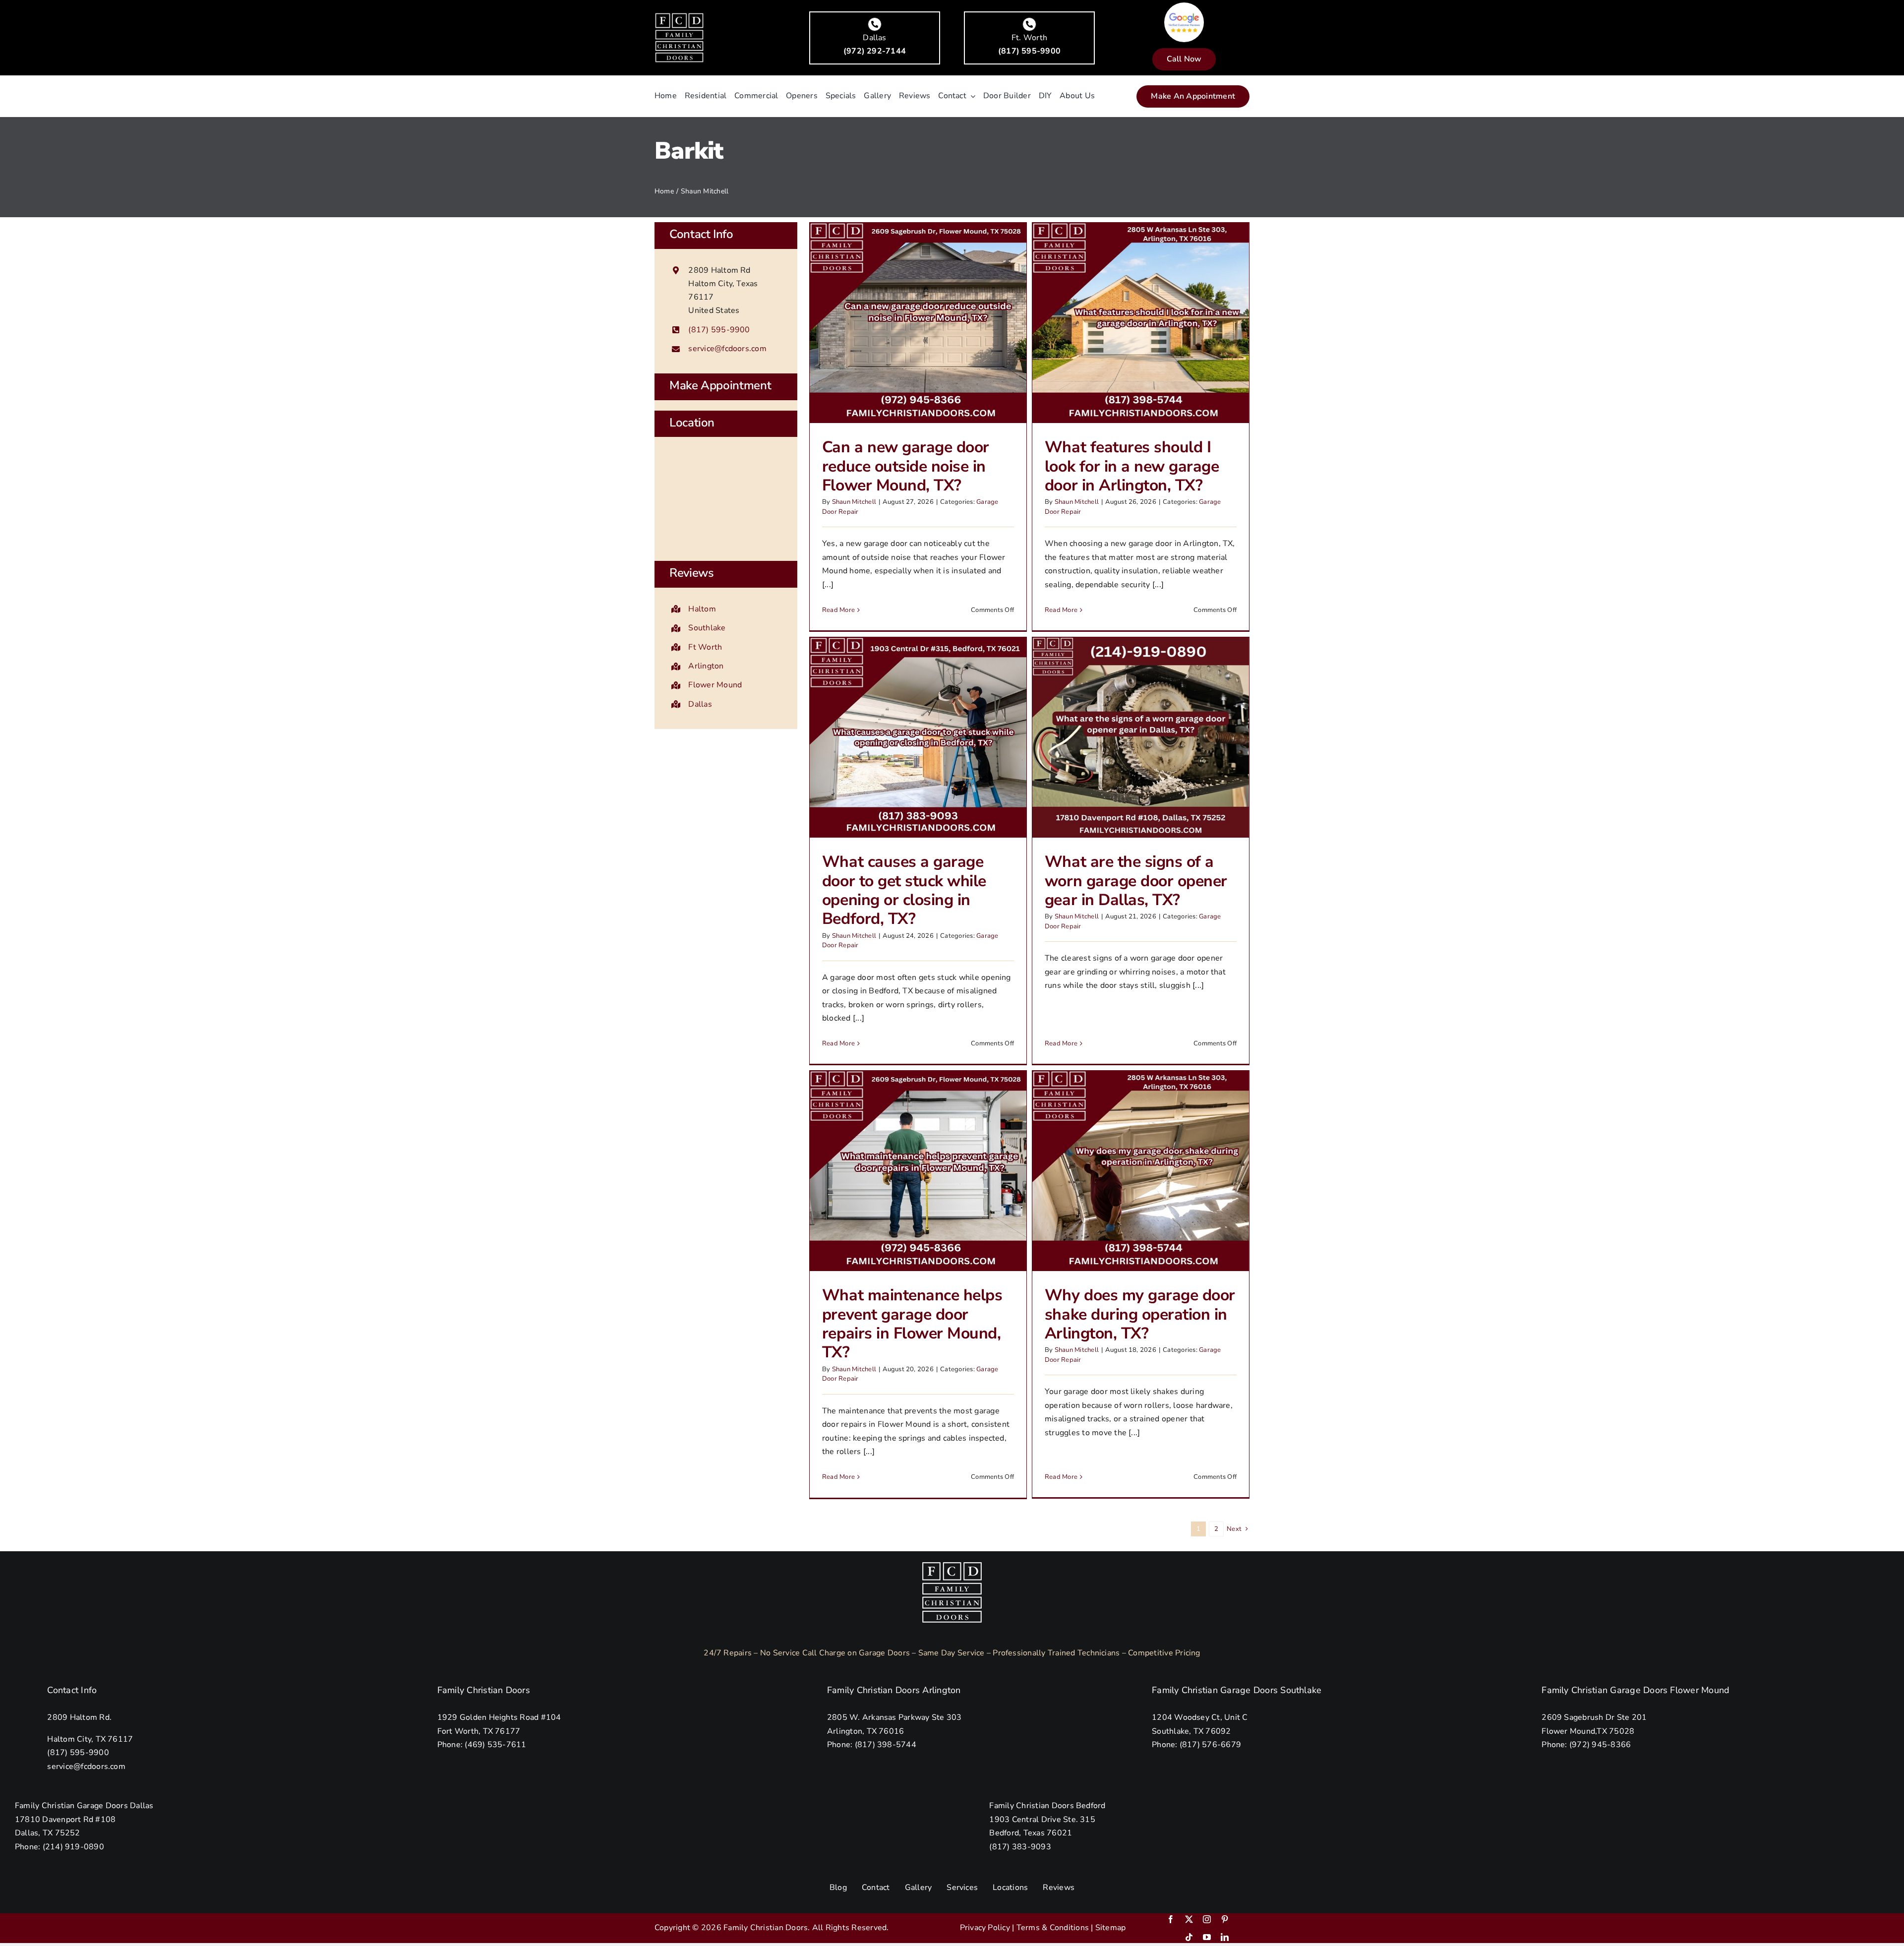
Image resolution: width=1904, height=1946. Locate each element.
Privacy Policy (985, 1928)
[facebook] (1171, 1919)
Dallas (700, 704)
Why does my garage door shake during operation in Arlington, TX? (1140, 1314)
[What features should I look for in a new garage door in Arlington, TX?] (1141, 323)
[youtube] (1207, 1937)
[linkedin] (1225, 1937)
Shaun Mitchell (854, 502)
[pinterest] (1225, 1919)
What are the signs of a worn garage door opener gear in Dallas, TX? (1136, 881)
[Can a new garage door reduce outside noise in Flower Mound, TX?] (918, 323)
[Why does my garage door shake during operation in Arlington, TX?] (1141, 1171)
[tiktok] (1189, 1937)
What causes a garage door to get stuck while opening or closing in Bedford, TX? (904, 890)
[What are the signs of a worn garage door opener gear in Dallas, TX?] (1141, 737)
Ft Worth (705, 647)
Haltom (702, 609)
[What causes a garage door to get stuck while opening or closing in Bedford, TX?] (918, 737)
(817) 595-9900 (719, 330)
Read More (838, 610)
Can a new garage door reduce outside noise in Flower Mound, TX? (906, 466)
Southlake (707, 628)
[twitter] (1189, 1919)
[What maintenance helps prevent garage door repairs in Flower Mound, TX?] (918, 1171)
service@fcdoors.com (727, 349)
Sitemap (1111, 1928)
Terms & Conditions (1053, 1928)
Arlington (706, 666)
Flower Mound (715, 685)
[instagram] (1207, 1919)
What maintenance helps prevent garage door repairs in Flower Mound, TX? (912, 1324)
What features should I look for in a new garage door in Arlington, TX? (1132, 466)
